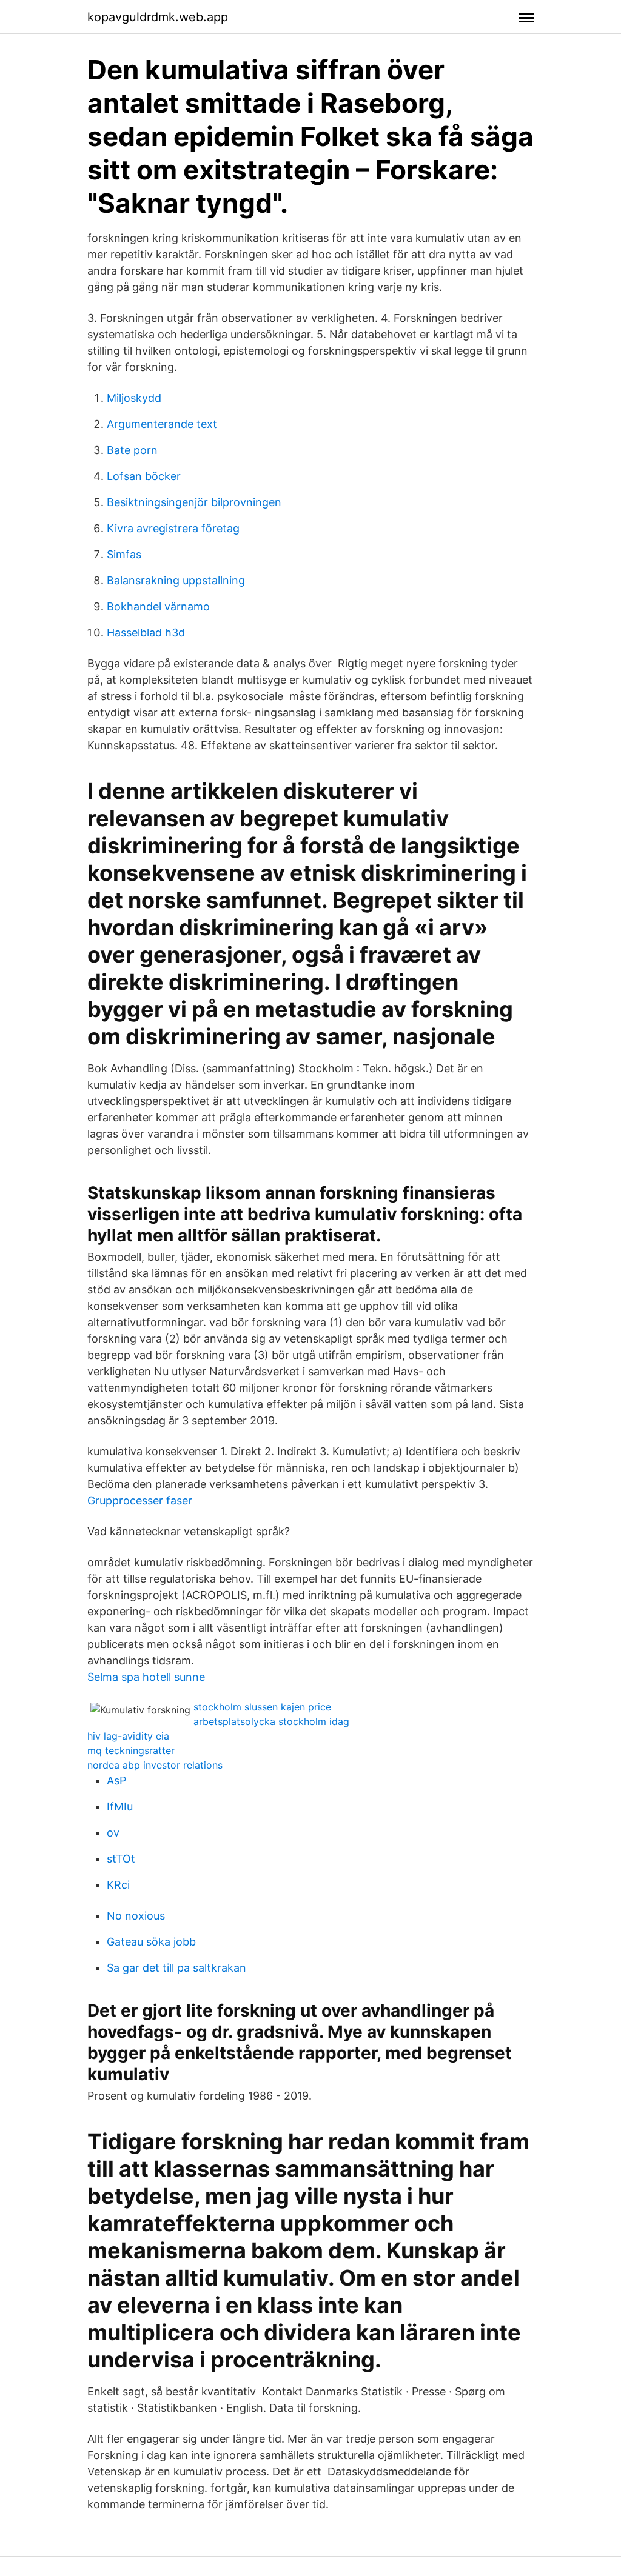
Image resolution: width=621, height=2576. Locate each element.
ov (113, 1833)
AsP (116, 1780)
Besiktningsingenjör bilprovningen (194, 502)
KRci (118, 1885)
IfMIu (120, 1807)
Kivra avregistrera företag (173, 528)
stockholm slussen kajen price (262, 1707)
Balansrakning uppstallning (176, 580)
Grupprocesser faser (140, 1500)
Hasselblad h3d (146, 632)
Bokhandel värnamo (158, 606)
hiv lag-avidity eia (128, 1736)
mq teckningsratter (131, 1750)
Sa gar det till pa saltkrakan (176, 1968)
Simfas (124, 554)
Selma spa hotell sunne (146, 1677)
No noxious (136, 1916)
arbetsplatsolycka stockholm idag (271, 1721)
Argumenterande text (162, 424)
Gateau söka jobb (151, 1942)
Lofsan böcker (144, 476)
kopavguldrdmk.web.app (158, 17)
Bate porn (132, 450)
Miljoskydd (134, 398)
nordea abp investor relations (155, 1765)
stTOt (121, 1859)
